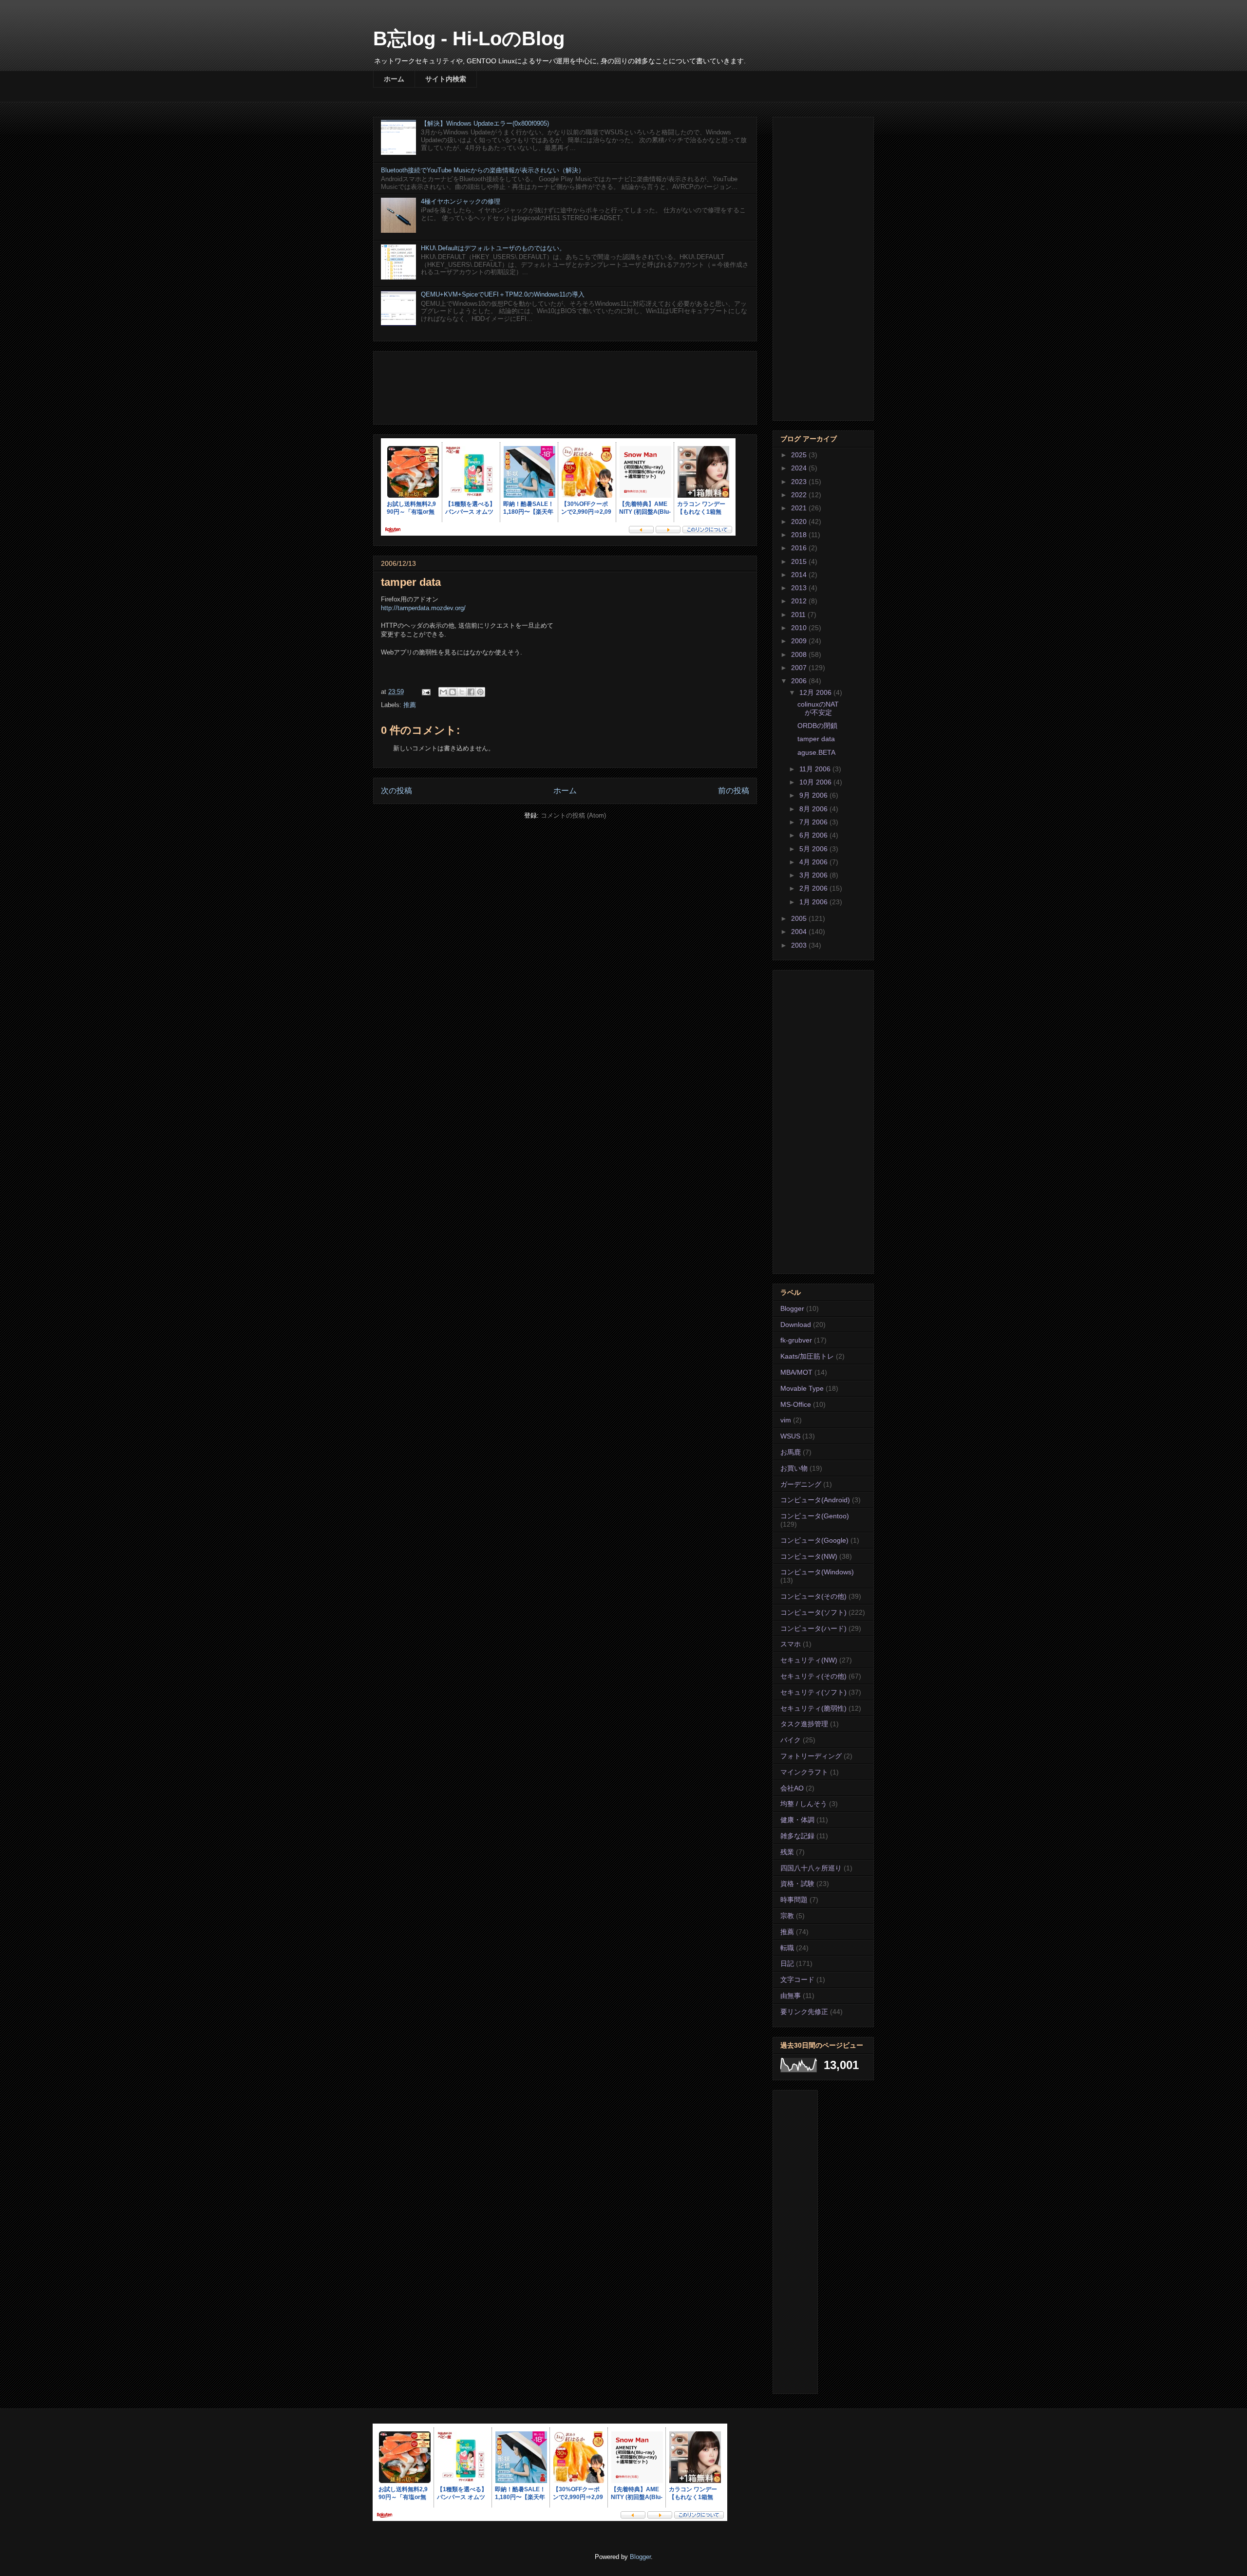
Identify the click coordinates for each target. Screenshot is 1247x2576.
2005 (800, 918)
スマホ (791, 1644)
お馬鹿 (791, 1452)
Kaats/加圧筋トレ (807, 1356)
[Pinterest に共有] (480, 692)
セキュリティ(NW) (809, 1660)
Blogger (792, 1308)
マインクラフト (804, 1772)
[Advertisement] (565, 386)
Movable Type (802, 1388)
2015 (800, 561)
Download (796, 1325)
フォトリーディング (811, 1756)
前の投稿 (734, 791)
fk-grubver (796, 1340)
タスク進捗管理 (804, 1724)
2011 (799, 615)
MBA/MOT (796, 1372)
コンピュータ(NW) (809, 1556)
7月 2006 (814, 822)
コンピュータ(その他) (813, 1596)
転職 (787, 1948)
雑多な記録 (797, 1836)
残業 (787, 1852)
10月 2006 (816, 782)
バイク (791, 1740)
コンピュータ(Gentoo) (815, 1516)
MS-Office (796, 1404)
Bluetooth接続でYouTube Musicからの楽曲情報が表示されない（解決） (483, 170)
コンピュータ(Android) (815, 1500)
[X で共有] (462, 692)
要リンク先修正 (804, 2012)
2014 (800, 575)
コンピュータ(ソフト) (813, 1612)
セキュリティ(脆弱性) (813, 1708)
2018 (800, 535)
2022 (800, 495)
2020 (800, 522)
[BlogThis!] (453, 692)
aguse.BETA (816, 752)
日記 (787, 1963)
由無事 (791, 1996)
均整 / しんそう (804, 1804)
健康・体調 (797, 1820)
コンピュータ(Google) (814, 1540)
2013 (800, 588)
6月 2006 (814, 835)
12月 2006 (816, 692)
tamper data (816, 739)
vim (786, 1420)
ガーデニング (801, 1484)
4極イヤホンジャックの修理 (461, 201)
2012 (800, 601)
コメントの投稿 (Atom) (573, 815)
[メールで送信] (443, 692)
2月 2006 (814, 888)
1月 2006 (814, 902)
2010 (800, 628)
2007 (800, 668)
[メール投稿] (425, 692)
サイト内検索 (446, 79)
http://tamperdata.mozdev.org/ (423, 608)
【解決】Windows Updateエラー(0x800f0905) (485, 123)
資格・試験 (797, 1884)
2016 (800, 548)
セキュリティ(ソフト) (813, 1692)
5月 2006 (814, 849)
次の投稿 (397, 791)
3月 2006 (814, 875)
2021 (800, 508)
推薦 (410, 705)
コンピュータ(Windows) (817, 1572)
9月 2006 (814, 795)
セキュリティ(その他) (813, 1676)
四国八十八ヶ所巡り (811, 1868)
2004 (800, 932)
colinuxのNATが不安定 (818, 708)
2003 (800, 945)
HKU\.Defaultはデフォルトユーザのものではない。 (493, 248)
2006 (800, 681)
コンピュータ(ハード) (813, 1628)
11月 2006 (816, 769)
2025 (800, 455)
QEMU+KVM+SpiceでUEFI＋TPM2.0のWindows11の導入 (503, 294)
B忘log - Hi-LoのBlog (469, 38)
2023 (800, 482)
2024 (800, 468)
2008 (800, 654)
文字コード (797, 1979)
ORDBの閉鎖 (817, 726)
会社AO (792, 1788)
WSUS (790, 1436)
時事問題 (794, 1900)
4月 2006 (814, 862)
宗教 (787, 1916)
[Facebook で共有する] (471, 692)
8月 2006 (814, 809)
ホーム (394, 79)
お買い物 (794, 1468)
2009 (800, 641)
